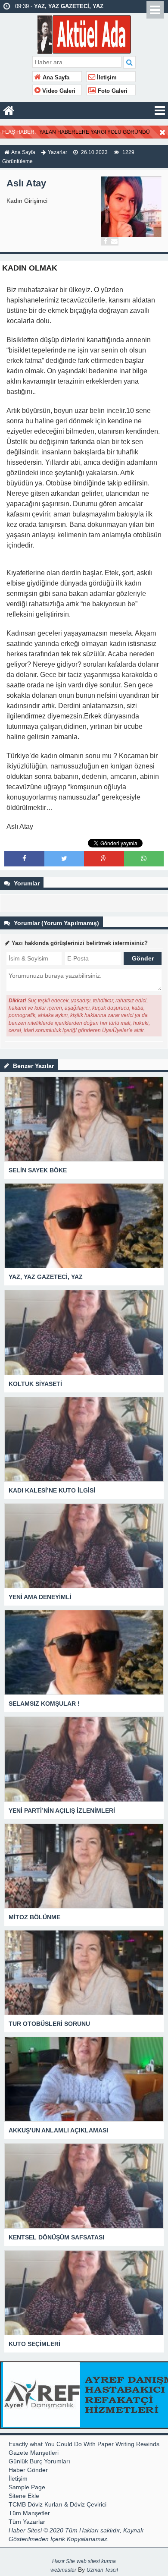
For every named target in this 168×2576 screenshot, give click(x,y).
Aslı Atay (26, 183)
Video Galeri (58, 91)
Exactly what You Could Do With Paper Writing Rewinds (84, 2444)
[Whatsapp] (144, 858)
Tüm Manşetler (29, 2513)
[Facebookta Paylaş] (24, 858)
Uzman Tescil (102, 2570)
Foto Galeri (112, 91)
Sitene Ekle (24, 2496)
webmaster (63, 2570)
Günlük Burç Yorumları (39, 2461)
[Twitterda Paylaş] (64, 858)
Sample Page (27, 2487)
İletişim (106, 78)
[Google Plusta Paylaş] (104, 858)
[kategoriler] (160, 110)
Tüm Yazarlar (27, 2522)
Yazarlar (58, 152)
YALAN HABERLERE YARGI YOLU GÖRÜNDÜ (95, 132)
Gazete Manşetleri (34, 2453)
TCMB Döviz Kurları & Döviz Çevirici (58, 2504)
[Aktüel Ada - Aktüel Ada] (84, 33)
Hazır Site (64, 2561)
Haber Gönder (28, 2470)
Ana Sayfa (55, 78)
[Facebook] (106, 241)
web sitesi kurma (96, 2561)
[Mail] (114, 241)
